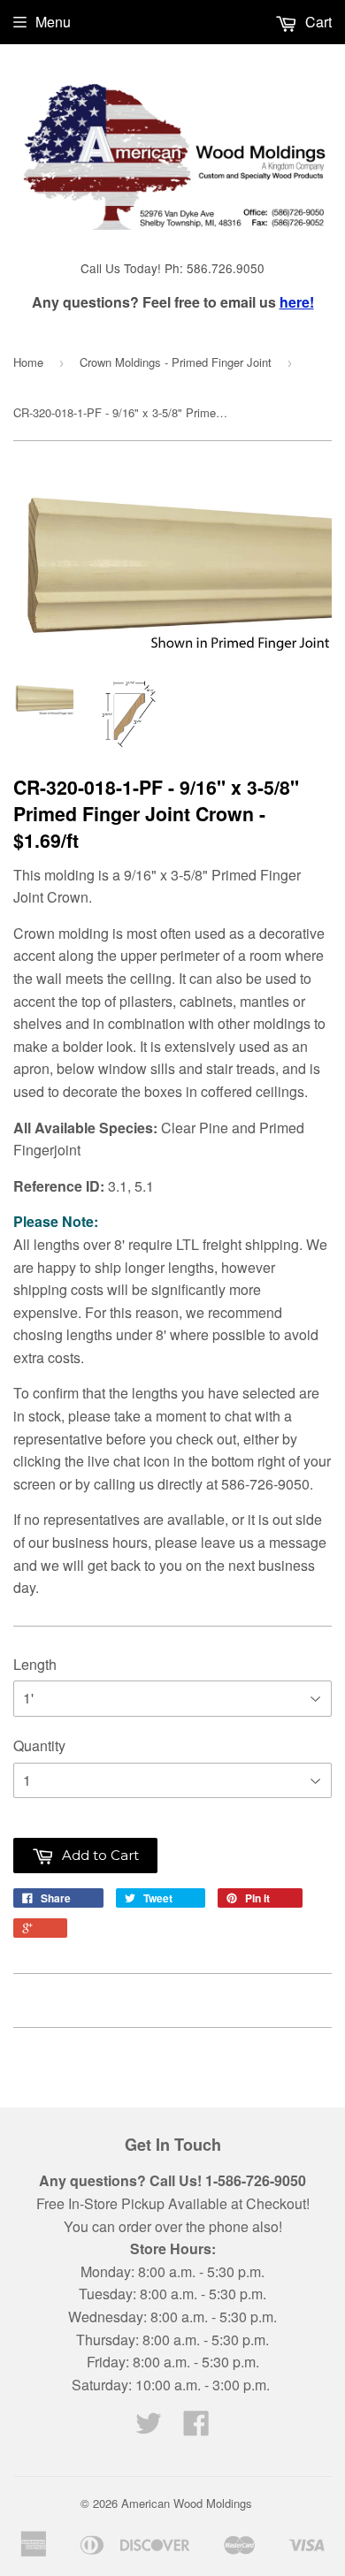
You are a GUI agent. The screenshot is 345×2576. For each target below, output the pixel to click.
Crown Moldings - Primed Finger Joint (176, 362)
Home (28, 362)
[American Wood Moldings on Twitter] (149, 2428)
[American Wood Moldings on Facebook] (196, 2428)
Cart (317, 22)
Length (35, 1664)
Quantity (39, 1745)
